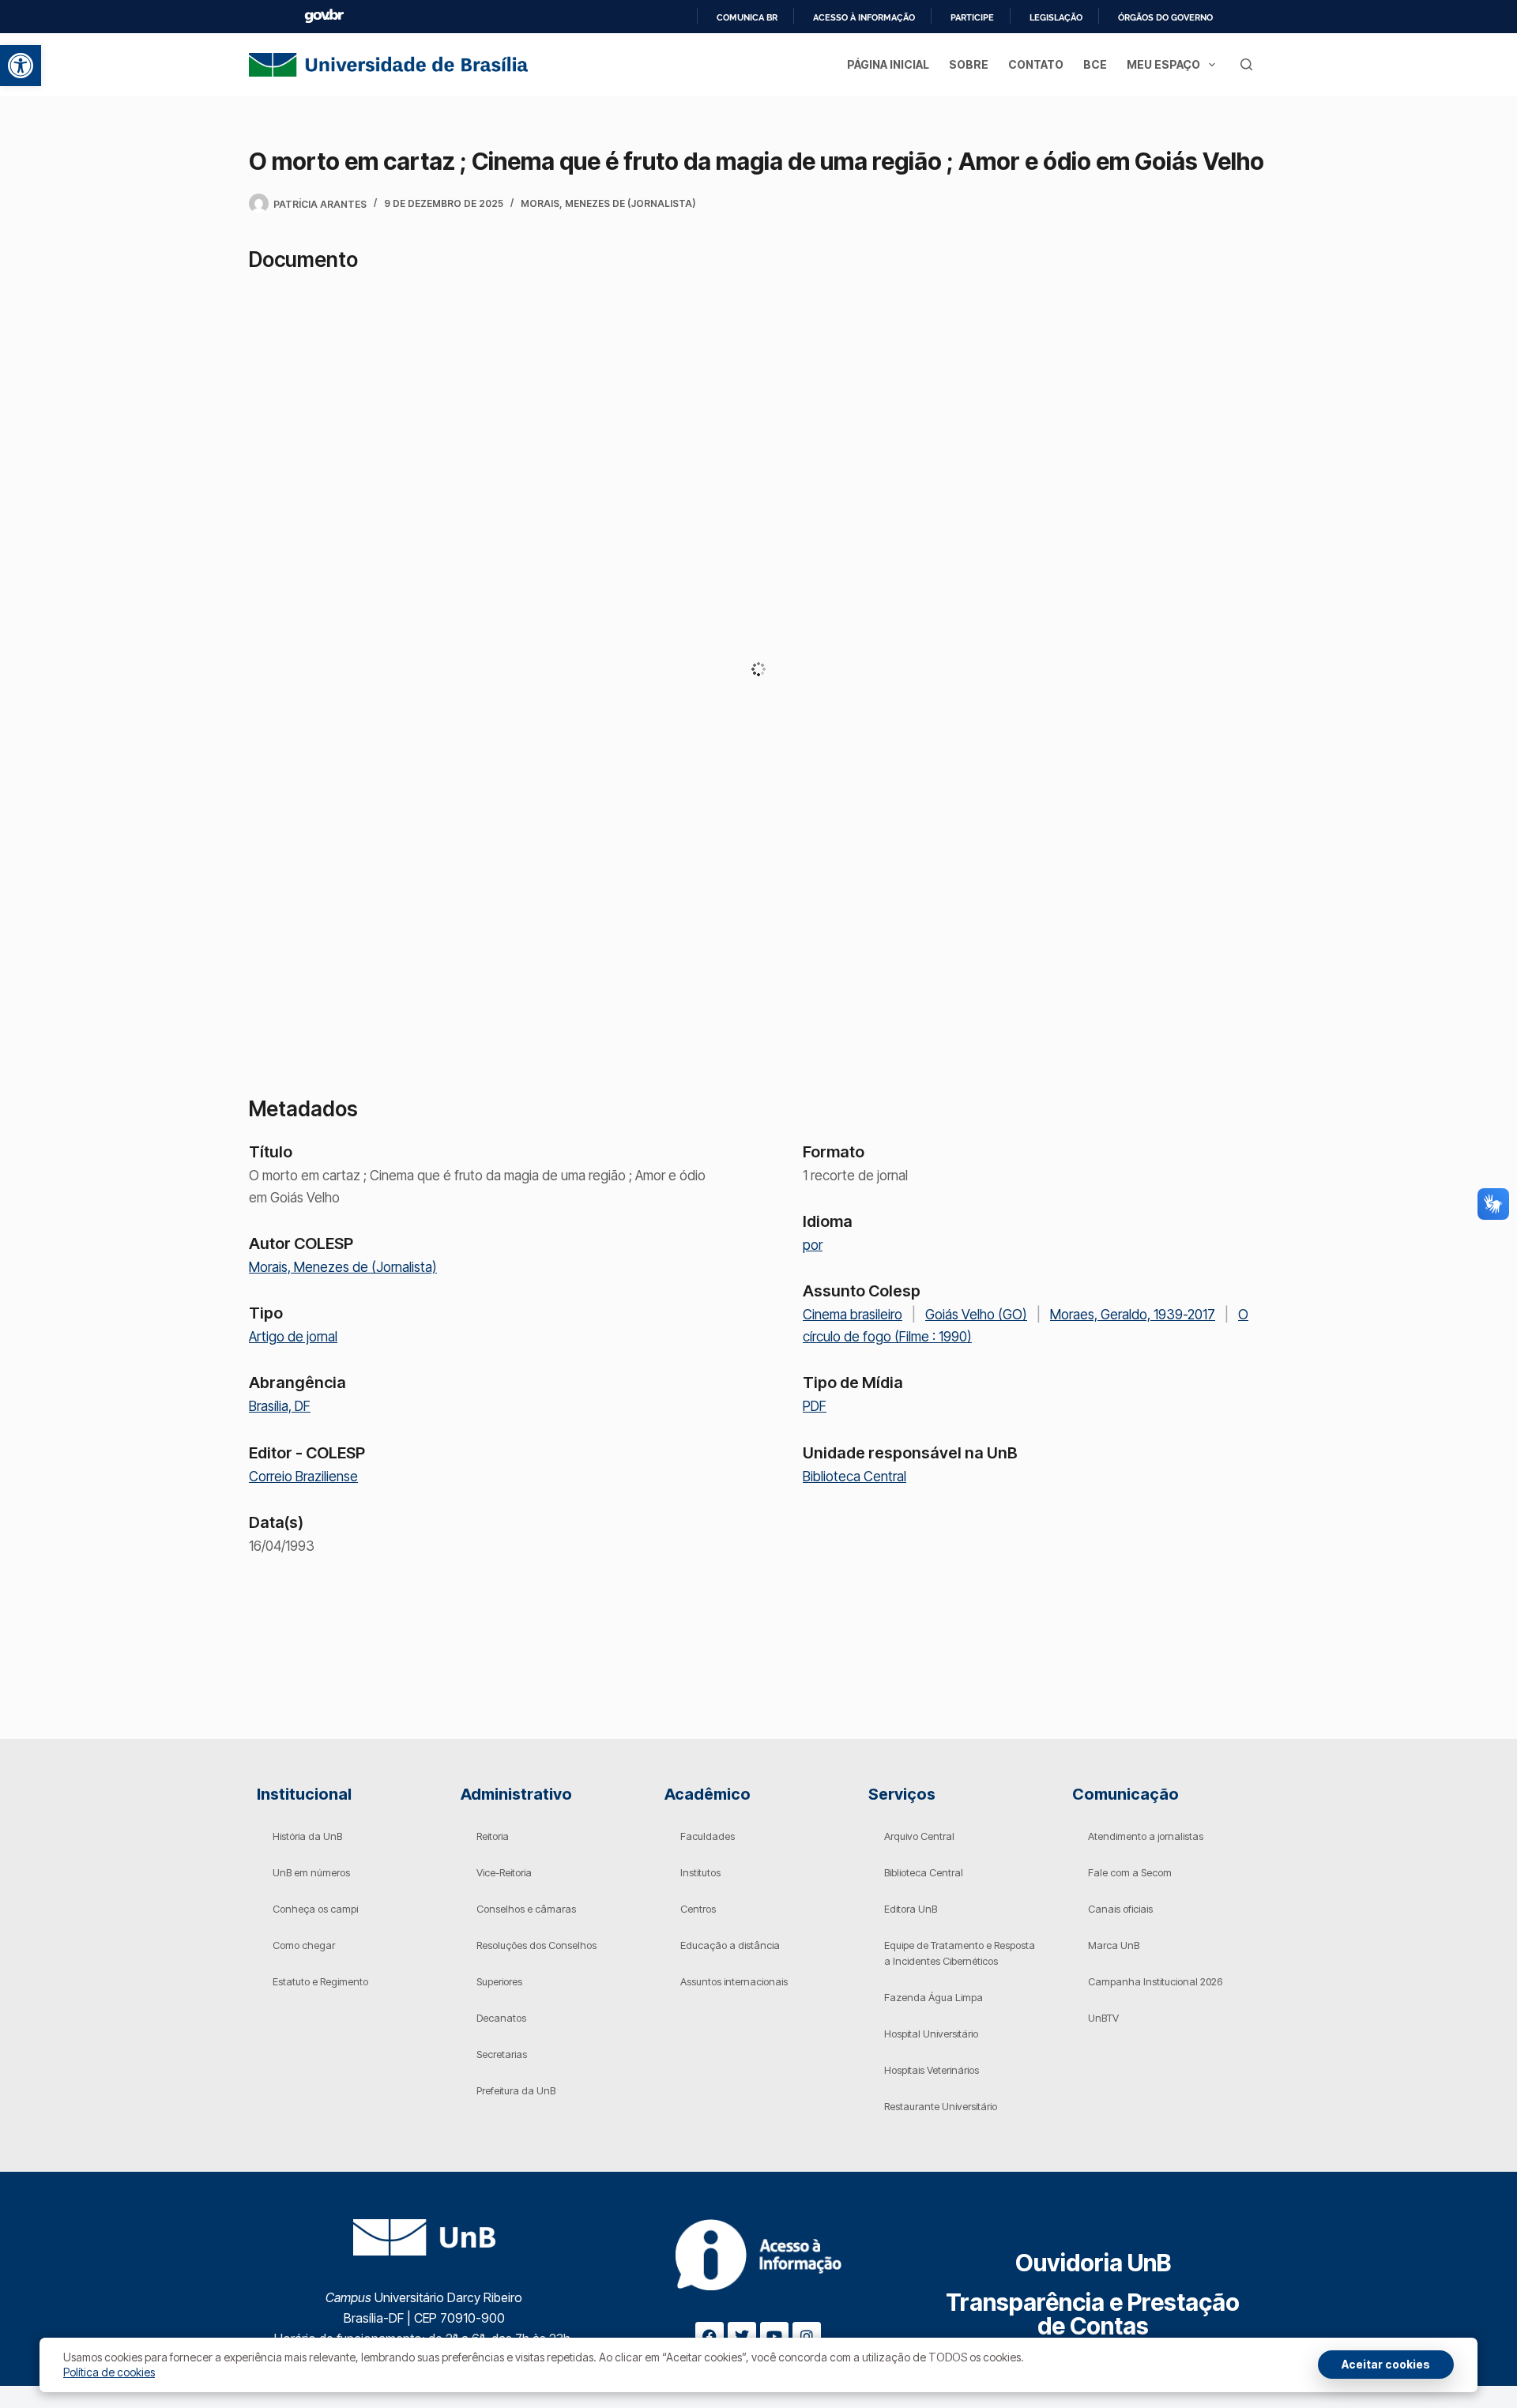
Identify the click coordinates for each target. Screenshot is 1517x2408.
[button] (21, 66)
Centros (698, 1909)
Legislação (1056, 17)
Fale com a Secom (1130, 1872)
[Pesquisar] (1246, 64)
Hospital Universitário (931, 2034)
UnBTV (1103, 2018)
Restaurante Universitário (941, 2106)
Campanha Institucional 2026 (1155, 1981)
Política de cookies (109, 2372)
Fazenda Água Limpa (934, 1997)
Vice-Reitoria (504, 1872)
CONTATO (1036, 64)
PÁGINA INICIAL (888, 64)
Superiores (499, 1981)
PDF (815, 1406)
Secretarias (502, 2054)
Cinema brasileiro (853, 1315)
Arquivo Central (919, 1836)
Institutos (700, 1872)
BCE (1095, 64)
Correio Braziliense (303, 1477)
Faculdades (708, 1836)
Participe (972, 17)
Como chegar (304, 1945)
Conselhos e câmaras (526, 1909)
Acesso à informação (864, 17)
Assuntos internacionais (734, 1981)
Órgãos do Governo (1165, 17)
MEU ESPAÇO (1163, 64)
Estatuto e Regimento (320, 1981)
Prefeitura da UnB (516, 2090)
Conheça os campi (315, 1909)
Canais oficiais (1120, 1909)
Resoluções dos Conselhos (536, 1945)
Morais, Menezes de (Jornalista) (608, 203)
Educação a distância (730, 1945)
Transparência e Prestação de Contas (1093, 2314)
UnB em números (311, 1872)
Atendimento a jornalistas (1146, 1836)
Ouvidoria (1093, 2263)
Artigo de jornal (293, 1337)
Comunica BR (747, 17)
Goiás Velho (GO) (976, 1315)
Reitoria (493, 1836)
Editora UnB (911, 1909)
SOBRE (969, 64)
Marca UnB (1114, 1945)
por (813, 1245)
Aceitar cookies (1386, 2364)
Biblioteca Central (854, 1477)
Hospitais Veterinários (932, 2070)
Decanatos (501, 2018)
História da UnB (307, 1836)
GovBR (324, 16)
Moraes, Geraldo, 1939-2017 (1133, 1315)
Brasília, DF (280, 1406)
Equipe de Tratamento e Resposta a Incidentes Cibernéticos (960, 1953)
